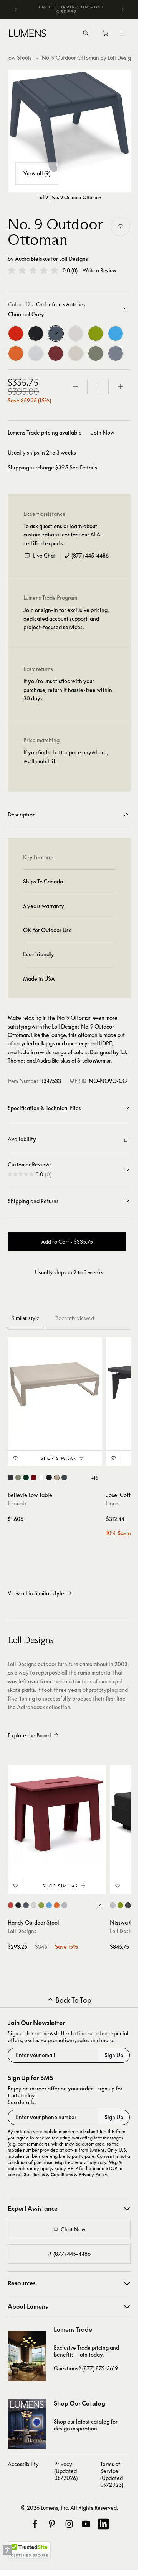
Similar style (26, 1318)
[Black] (36, 334)
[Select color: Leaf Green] (41, 1905)
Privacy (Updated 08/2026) (66, 2471)
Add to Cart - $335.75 (67, 1242)
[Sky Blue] (116, 334)
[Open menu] (124, 33)
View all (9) (37, 173)
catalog (100, 2421)
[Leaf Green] (96, 334)
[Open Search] (86, 34)
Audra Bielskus (32, 259)
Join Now (103, 433)
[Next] (122, 10)
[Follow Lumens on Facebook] (35, 2524)
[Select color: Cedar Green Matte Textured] (26, 1478)
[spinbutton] (98, 387)
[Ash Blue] (116, 353)
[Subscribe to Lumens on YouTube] (86, 2524)
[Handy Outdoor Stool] (57, 1814)
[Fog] (76, 353)
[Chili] (56, 353)
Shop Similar (59, 1458)
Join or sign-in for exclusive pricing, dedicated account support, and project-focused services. (66, 618)
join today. (91, 2354)
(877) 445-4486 (90, 555)
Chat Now (73, 2229)
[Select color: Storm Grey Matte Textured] (64, 1478)
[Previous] (16, 10)
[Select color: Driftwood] (64, 1905)
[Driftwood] (36, 353)
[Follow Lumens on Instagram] (69, 2524)
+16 (95, 1478)
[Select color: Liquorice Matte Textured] (49, 1478)
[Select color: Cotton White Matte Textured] (41, 1478)
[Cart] (106, 35)
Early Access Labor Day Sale (74, 9)
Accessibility (23, 2464)
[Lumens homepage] (27, 34)
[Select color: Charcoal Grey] (26, 1905)
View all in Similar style (36, 1593)
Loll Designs (74, 259)
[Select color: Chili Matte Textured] (34, 1478)
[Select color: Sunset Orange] (57, 1905)
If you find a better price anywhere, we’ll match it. (66, 756)
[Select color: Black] (18, 1905)
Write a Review (99, 271)
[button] (33, 270)
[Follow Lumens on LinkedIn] (103, 2524)
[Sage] (96, 353)
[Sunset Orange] (16, 353)
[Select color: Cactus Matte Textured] (18, 1478)
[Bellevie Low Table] (55, 1384)
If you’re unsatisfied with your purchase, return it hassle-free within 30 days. (68, 690)
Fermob (17, 1503)
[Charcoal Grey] (56, 334)
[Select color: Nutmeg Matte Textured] (57, 1478)
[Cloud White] (76, 334)
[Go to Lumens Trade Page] (27, 2356)
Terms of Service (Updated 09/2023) (112, 2474)
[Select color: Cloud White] (34, 1905)
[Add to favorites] (121, 226)
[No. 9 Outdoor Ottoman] (69, 131)
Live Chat (44, 555)
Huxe (112, 1503)
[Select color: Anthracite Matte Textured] (11, 1478)
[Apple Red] (16, 334)
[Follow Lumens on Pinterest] (52, 2524)
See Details (83, 468)
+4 (99, 1905)
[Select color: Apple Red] (11, 1905)
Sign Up (114, 2055)
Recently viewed (74, 1318)
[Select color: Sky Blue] (49, 1905)
